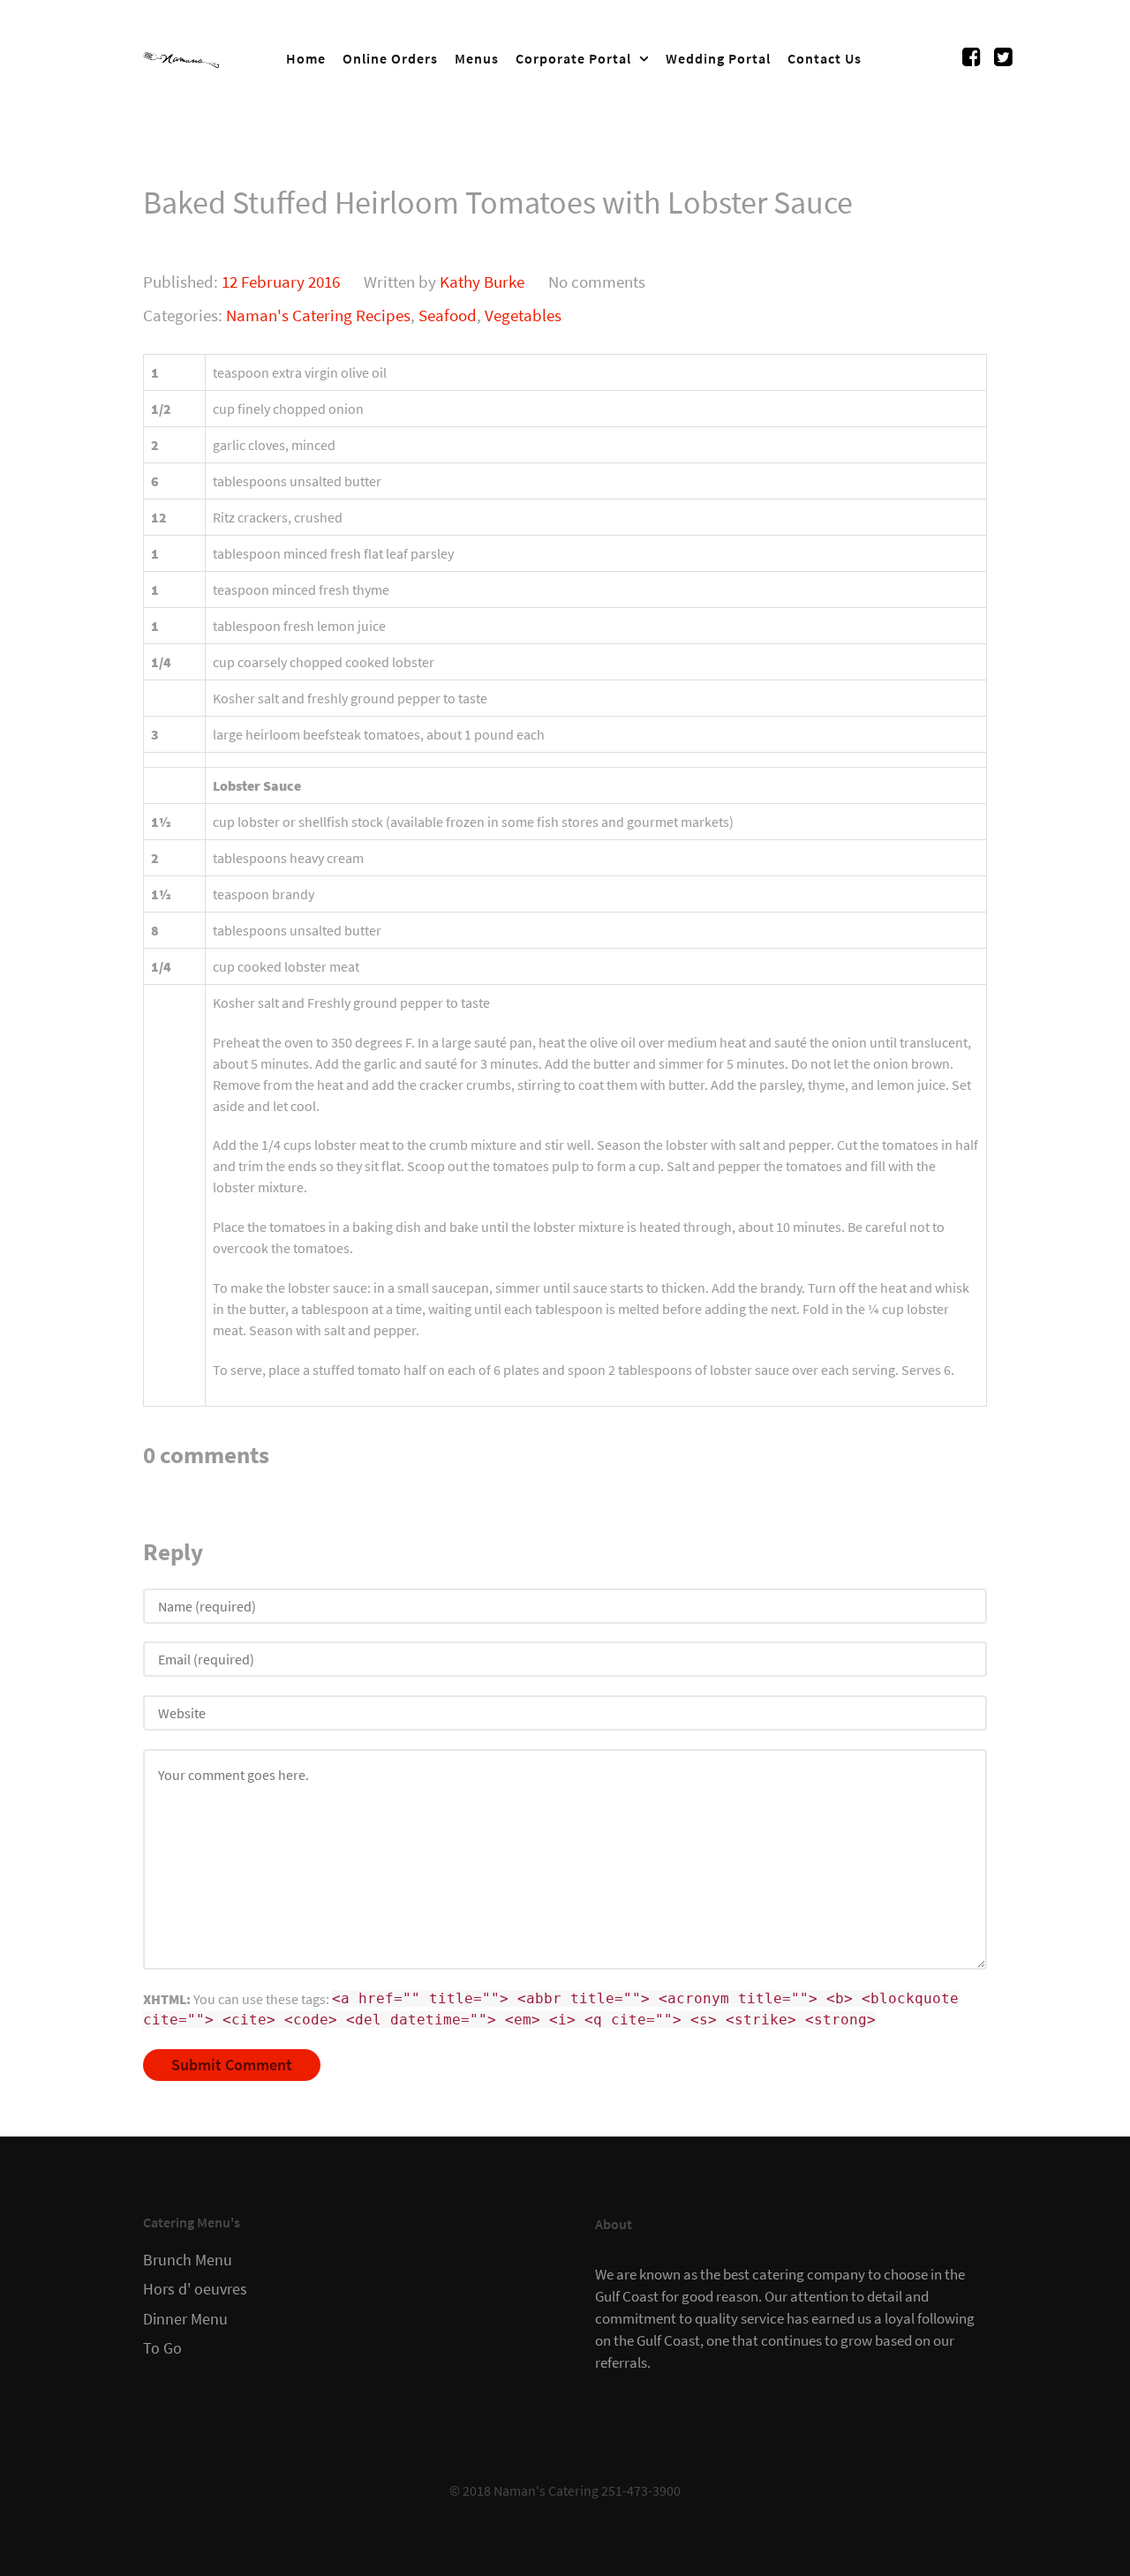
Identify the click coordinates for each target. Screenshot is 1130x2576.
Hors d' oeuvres (195, 2289)
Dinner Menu (185, 2319)
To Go (162, 2348)
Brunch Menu (188, 2260)
